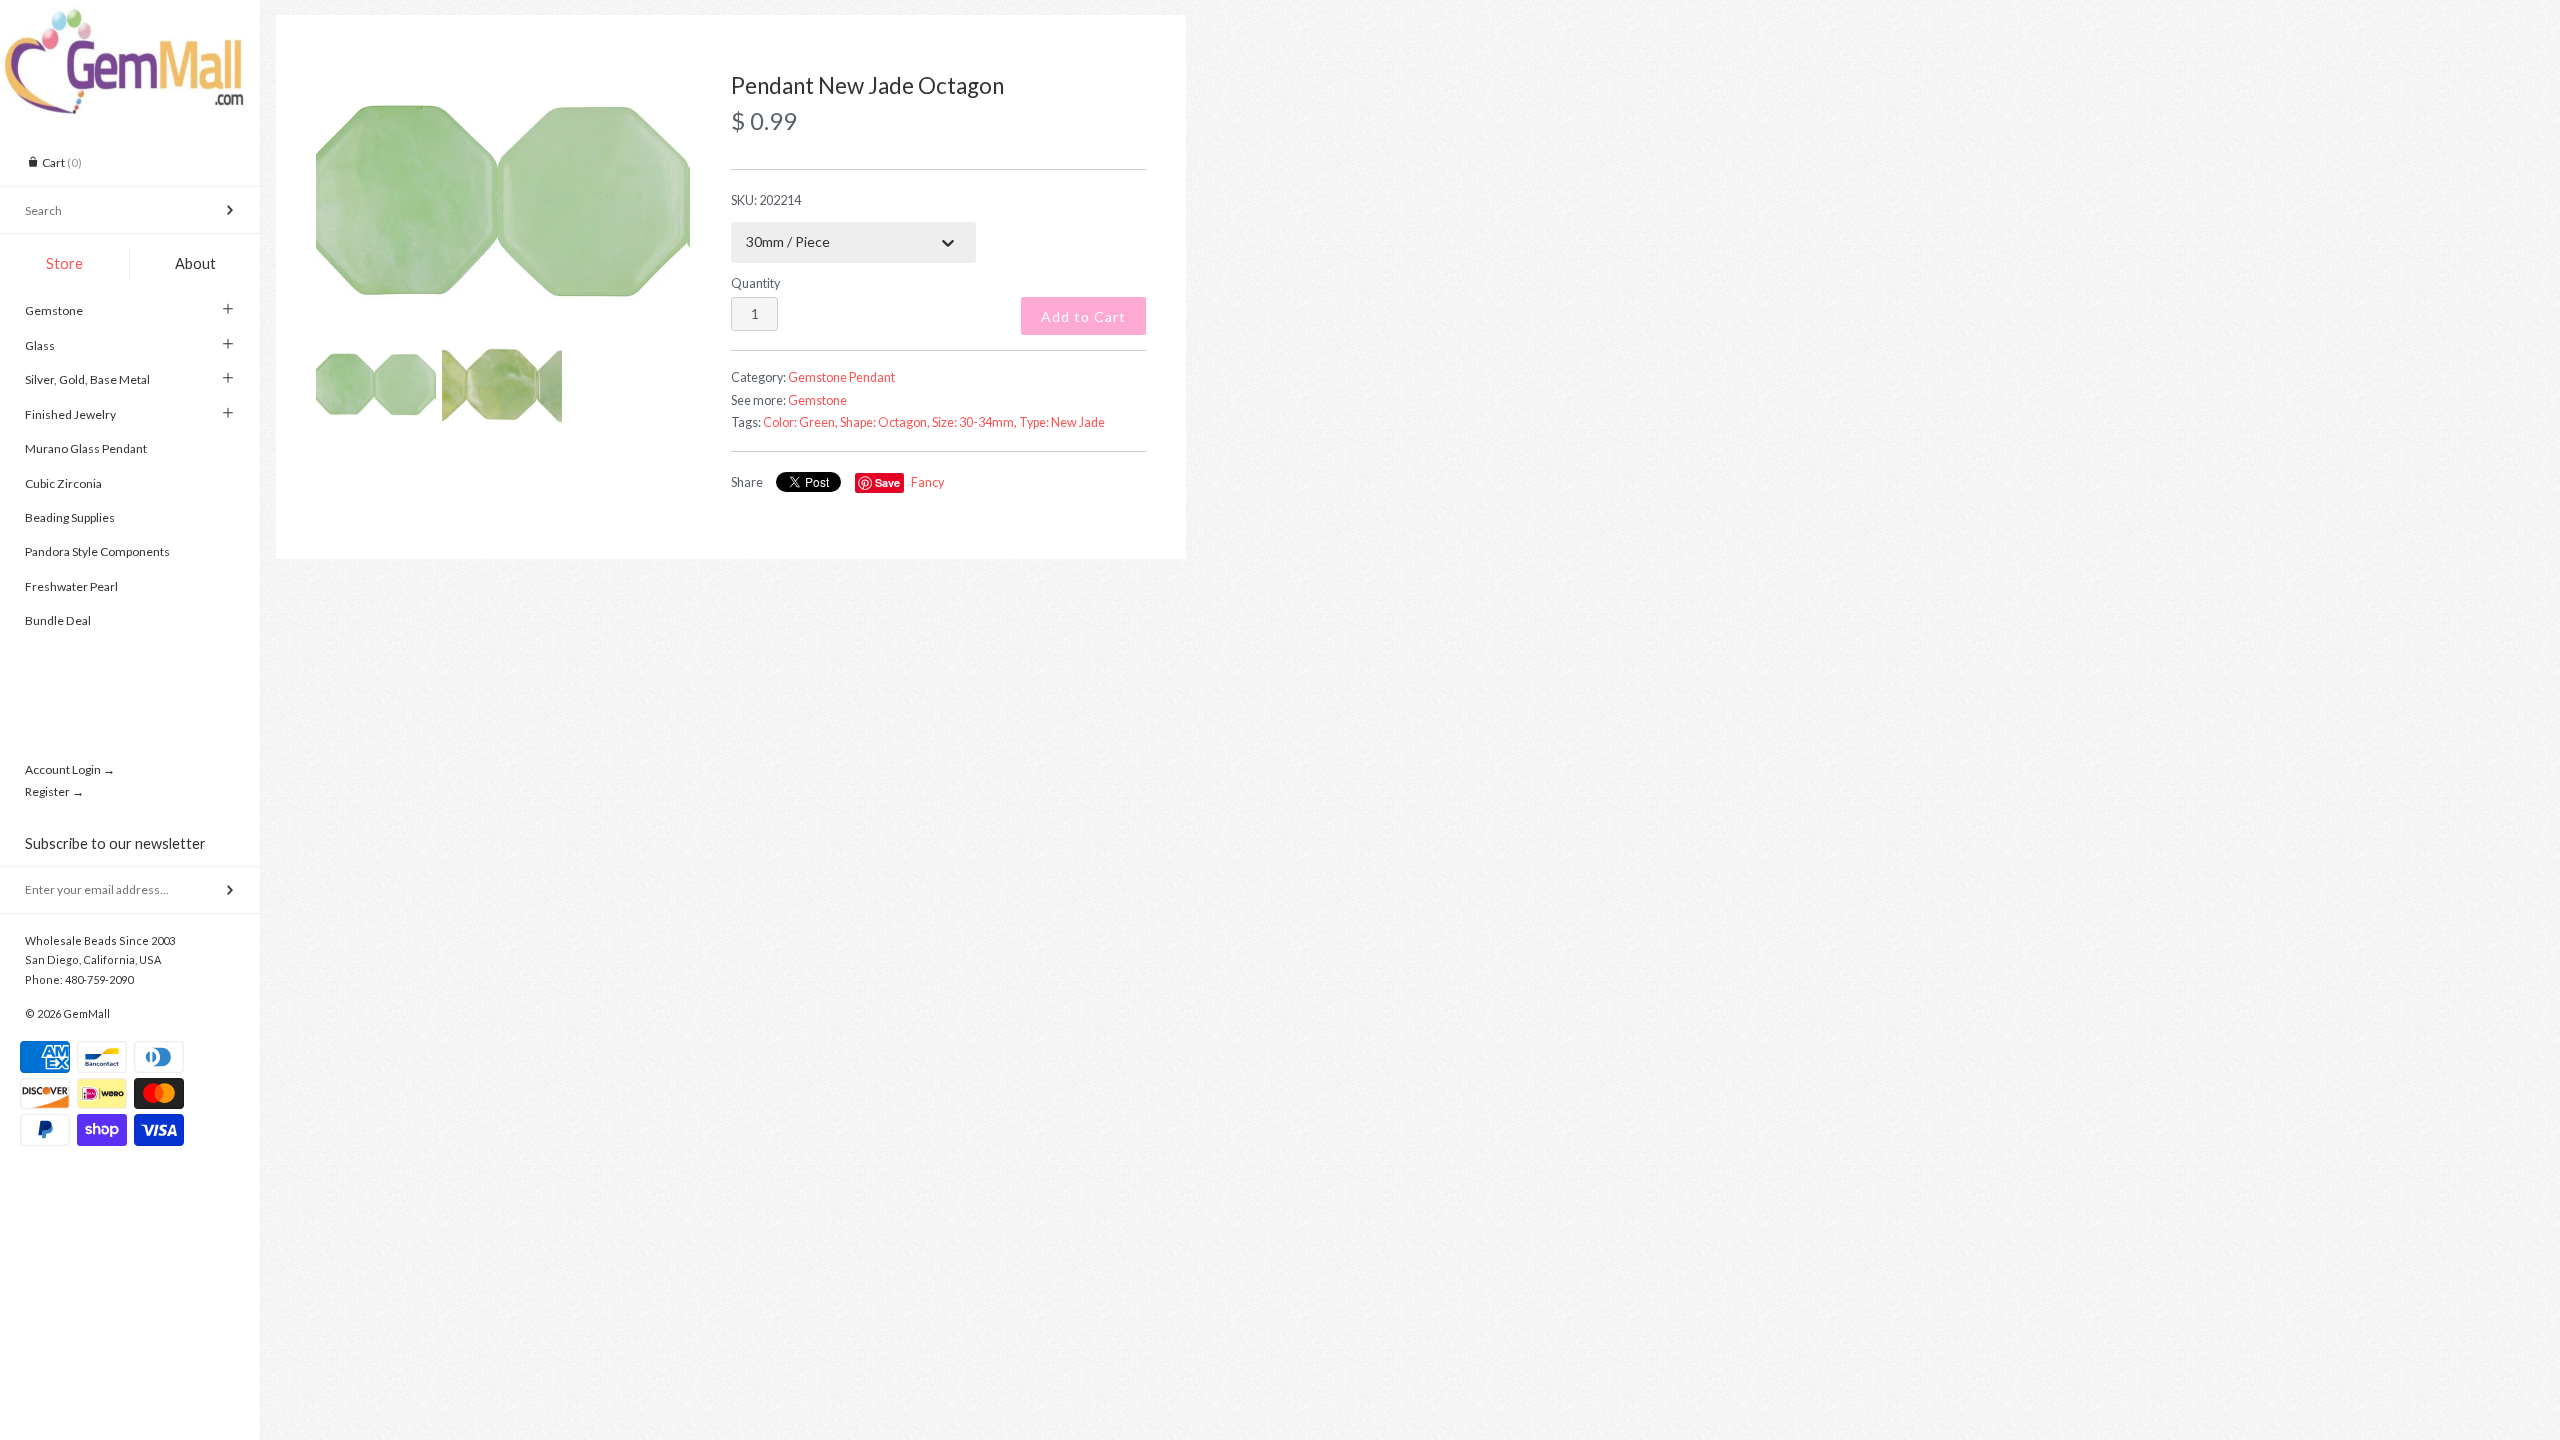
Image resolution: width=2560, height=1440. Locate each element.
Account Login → (70, 769)
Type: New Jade (1062, 422)
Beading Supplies (70, 517)
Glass (40, 345)
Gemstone (54, 310)
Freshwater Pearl (71, 586)
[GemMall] (130, 18)
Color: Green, (800, 422)
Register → (54, 791)
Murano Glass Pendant (86, 448)
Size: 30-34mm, (974, 422)
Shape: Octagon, (885, 422)
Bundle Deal (58, 620)
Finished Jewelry (70, 414)
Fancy (927, 482)
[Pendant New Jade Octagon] (503, 199)
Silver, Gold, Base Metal (87, 379)
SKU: (766, 200)
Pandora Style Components (97, 551)
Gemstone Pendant (841, 377)
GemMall (86, 1013)
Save (887, 482)
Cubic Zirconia (63, 483)
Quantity (755, 283)
